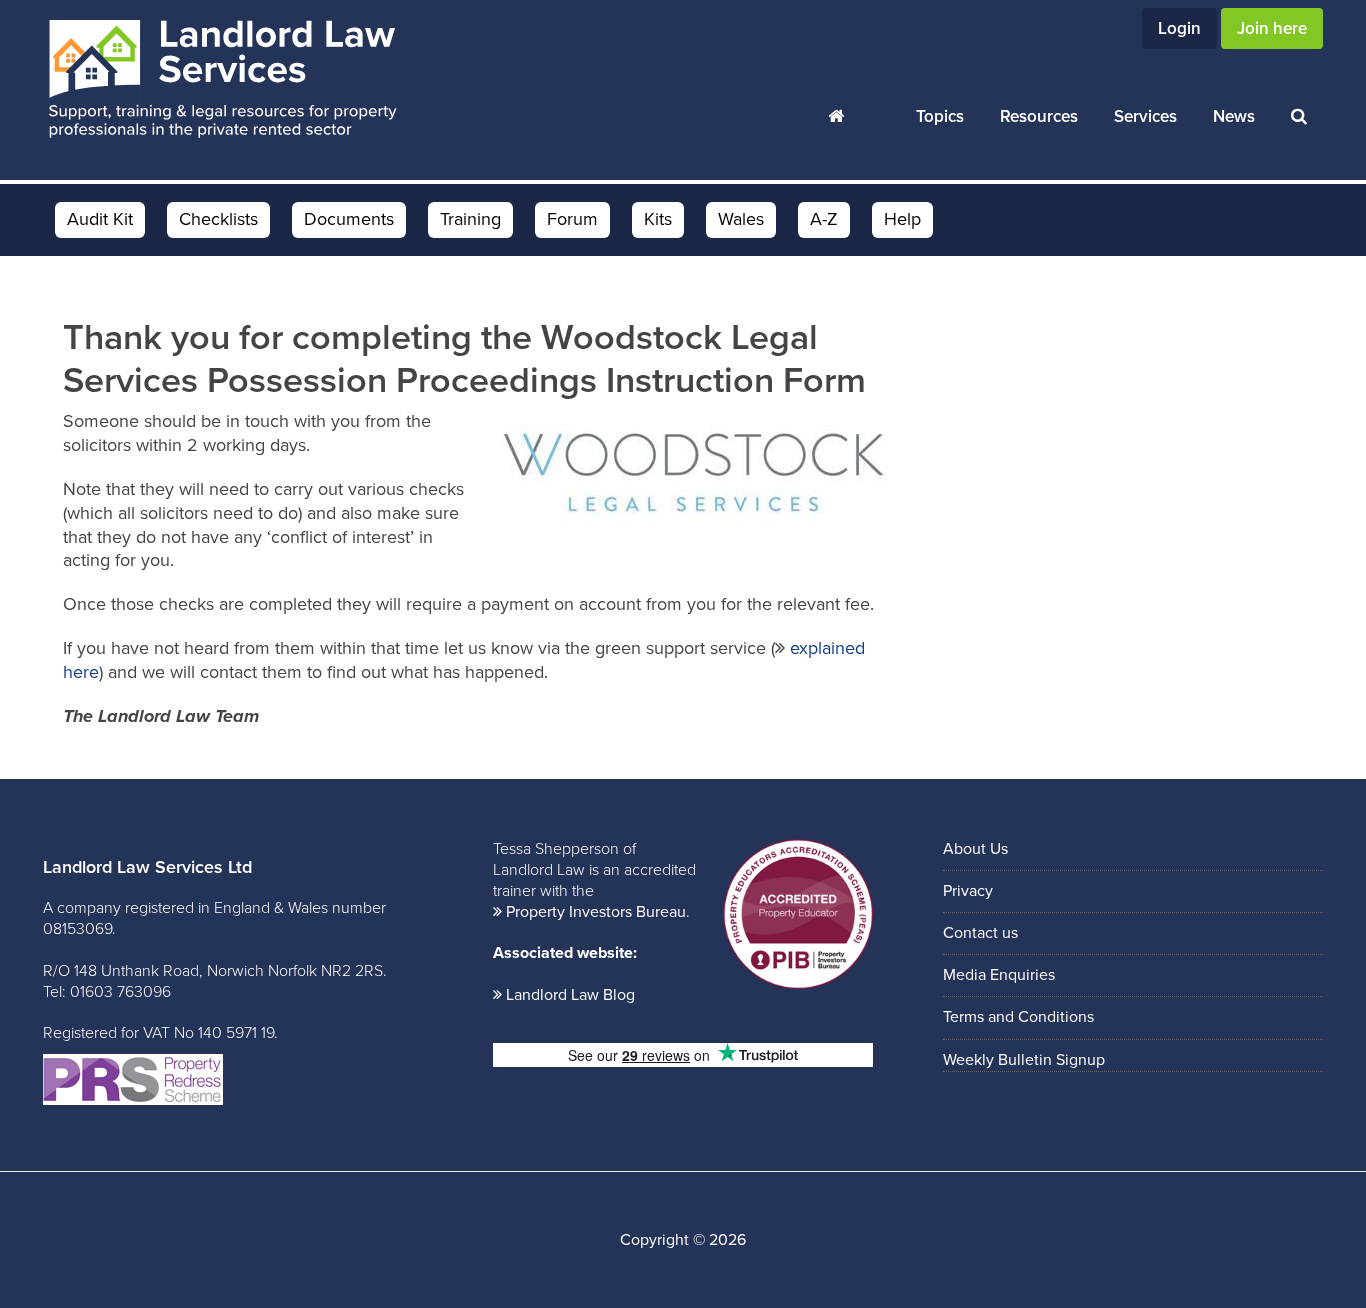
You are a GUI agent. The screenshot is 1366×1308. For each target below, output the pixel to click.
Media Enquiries (999, 975)
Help (902, 219)
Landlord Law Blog (570, 995)
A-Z (824, 219)
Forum (572, 219)
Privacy (968, 891)
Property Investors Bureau (596, 912)
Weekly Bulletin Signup (1024, 1060)
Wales (741, 219)
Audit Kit (100, 219)
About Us (975, 849)
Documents (349, 219)
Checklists (218, 219)
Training (470, 219)
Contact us (980, 933)
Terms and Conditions (1018, 1017)
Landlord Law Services (223, 80)
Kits (658, 219)
